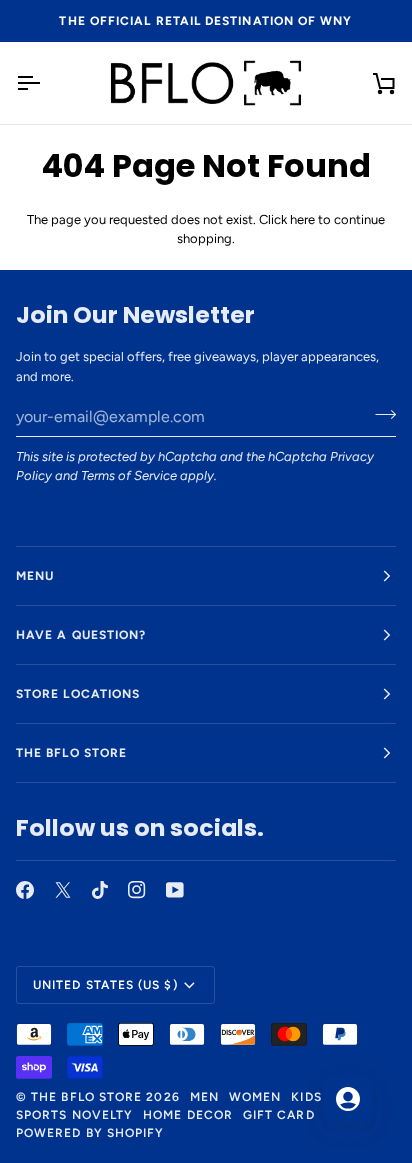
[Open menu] (46, 83)
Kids (306, 1097)
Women (255, 1097)
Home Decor (188, 1115)
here (302, 219)
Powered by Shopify (90, 1133)
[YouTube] (175, 890)
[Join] (379, 414)
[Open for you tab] (348, 1099)
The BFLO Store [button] (71, 753)
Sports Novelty (74, 1115)
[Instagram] (137, 890)
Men (204, 1097)
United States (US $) (105, 985)
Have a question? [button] (81, 635)
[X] (63, 890)
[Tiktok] (100, 890)
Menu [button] (35, 576)
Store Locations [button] (78, 694)
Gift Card (279, 1115)
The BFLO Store (86, 1097)
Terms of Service (129, 475)
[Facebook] (25, 890)
